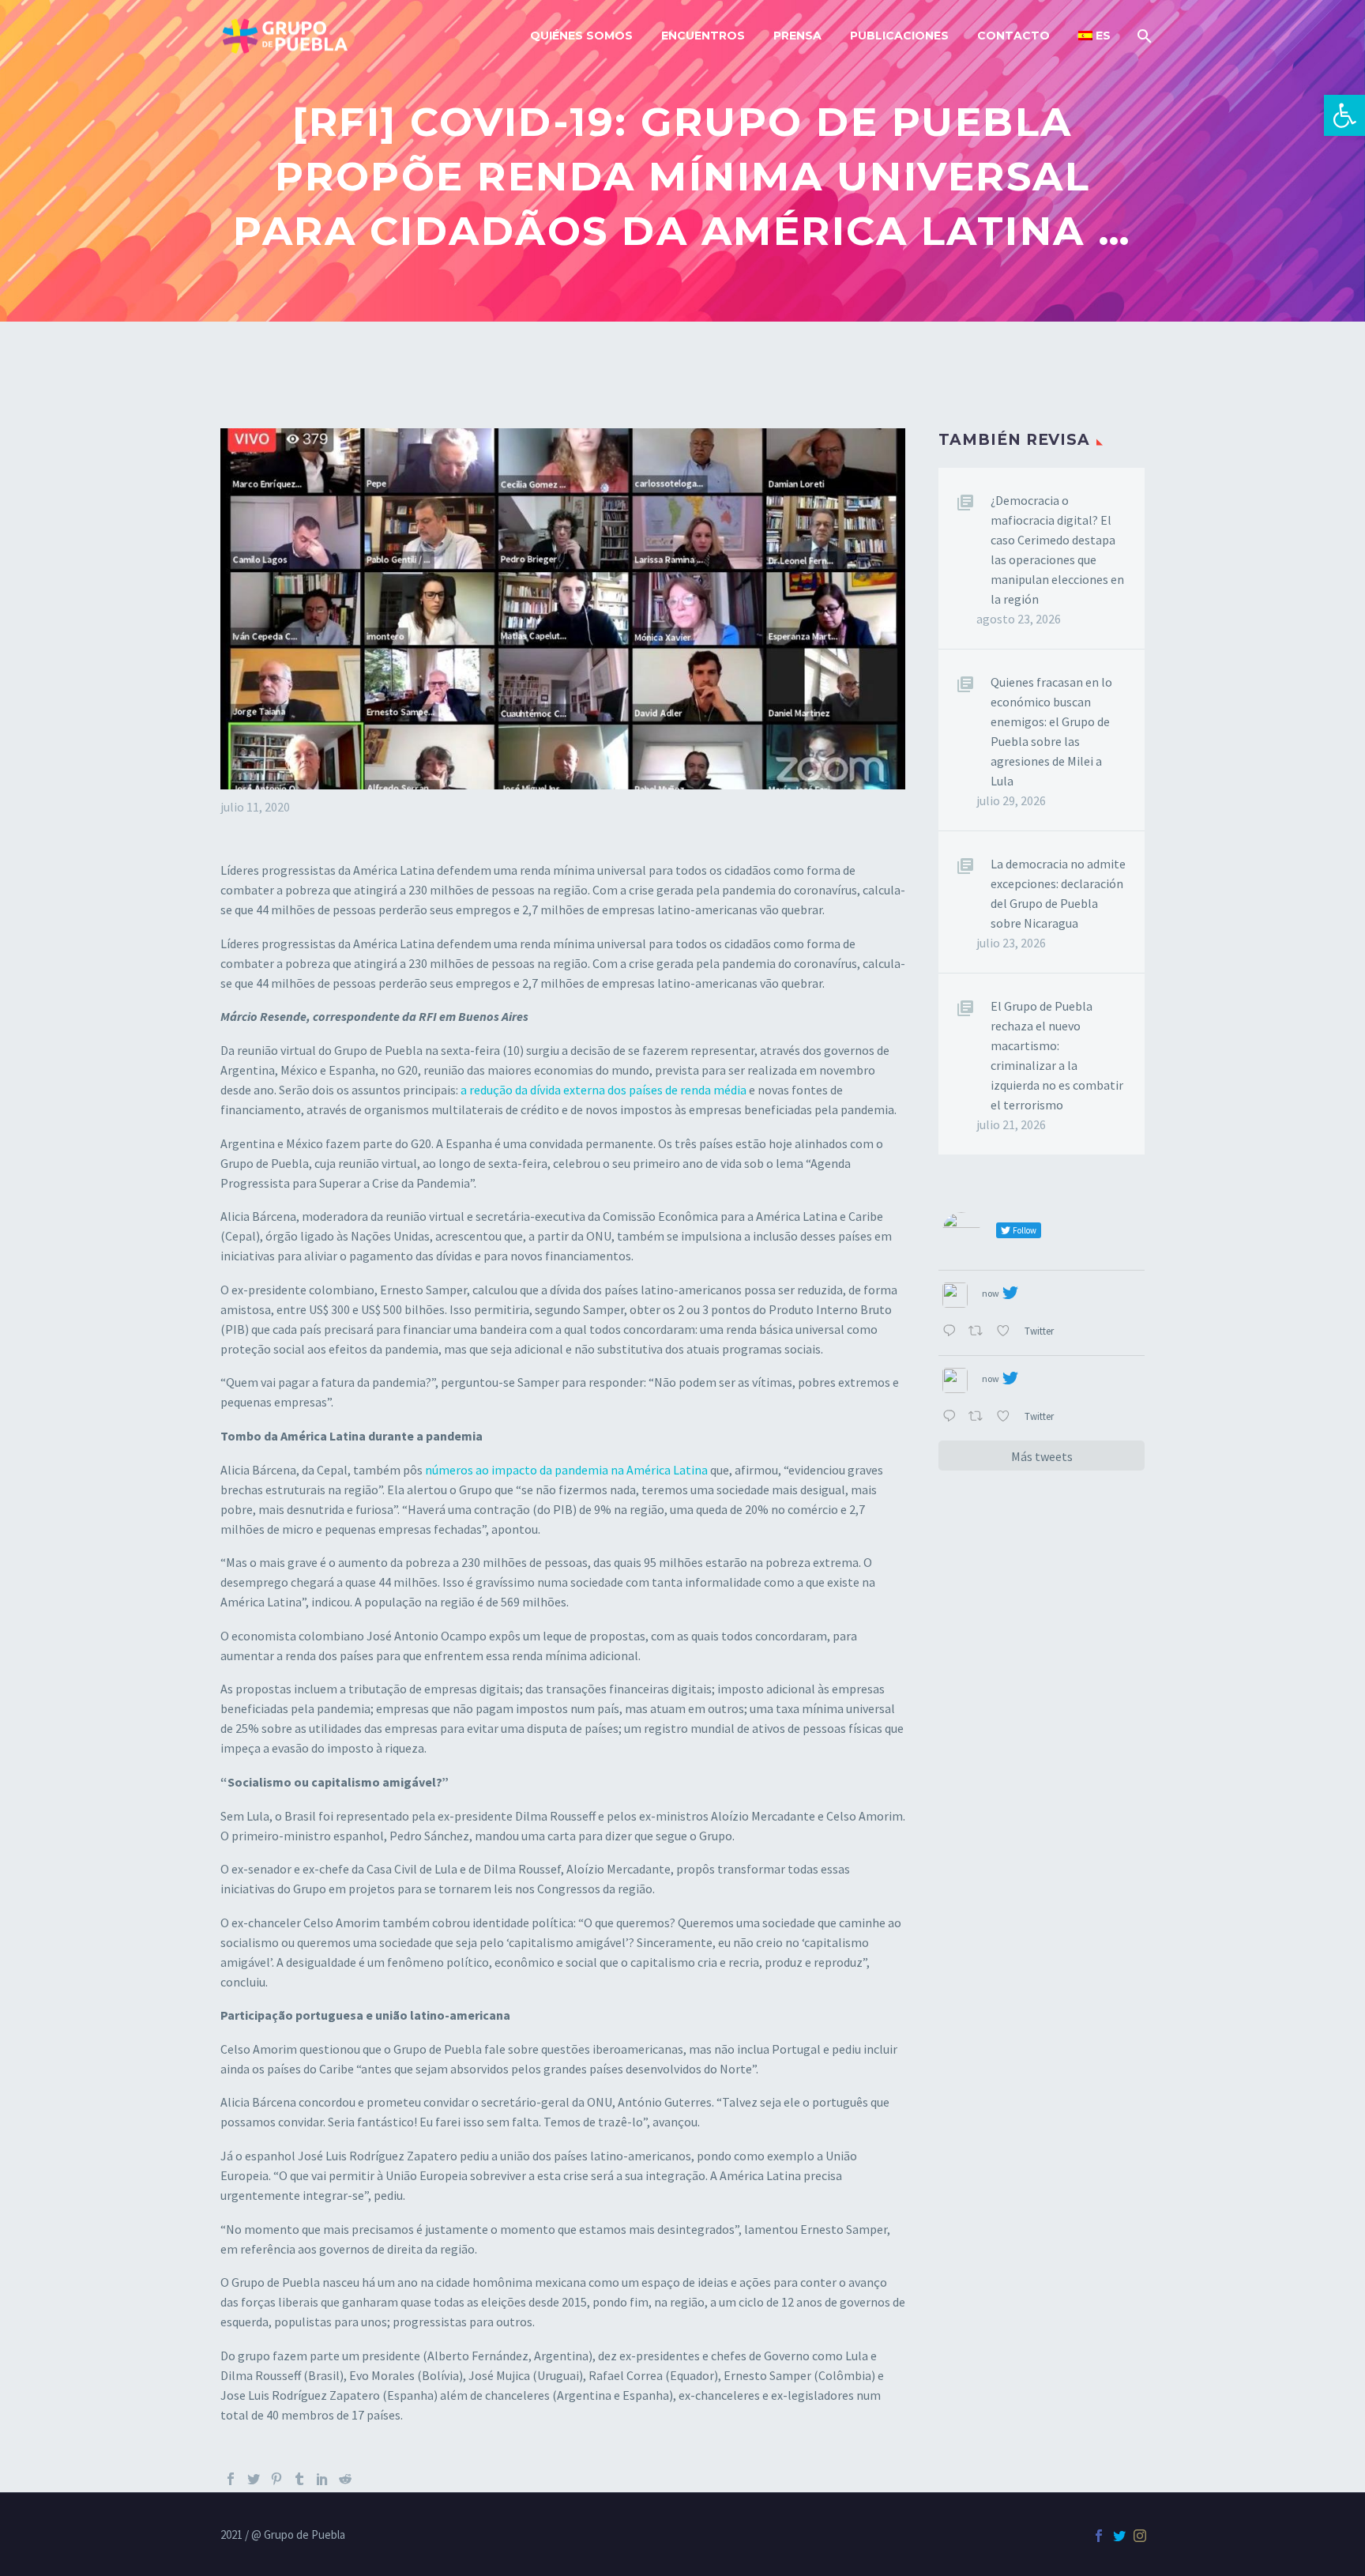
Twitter (1040, 1331)
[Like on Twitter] (1006, 1332)
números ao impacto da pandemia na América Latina (566, 1470)
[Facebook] (231, 2479)
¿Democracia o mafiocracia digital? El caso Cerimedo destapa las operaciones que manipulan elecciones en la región (1057, 550)
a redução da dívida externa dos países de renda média (602, 1090)
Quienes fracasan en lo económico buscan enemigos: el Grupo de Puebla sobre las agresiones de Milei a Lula (1051, 731)
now (991, 1293)
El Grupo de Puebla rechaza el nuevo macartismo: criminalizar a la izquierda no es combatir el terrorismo (1057, 1055)
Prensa (797, 36)
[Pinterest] (276, 2479)
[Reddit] (345, 2479)
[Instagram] (1140, 2536)
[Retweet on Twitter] (979, 1332)
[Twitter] (254, 2479)
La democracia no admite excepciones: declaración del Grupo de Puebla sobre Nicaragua (1058, 893)
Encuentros (703, 36)
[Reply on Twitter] (951, 1332)
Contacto (1013, 36)
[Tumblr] (299, 2479)
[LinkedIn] (322, 2479)
